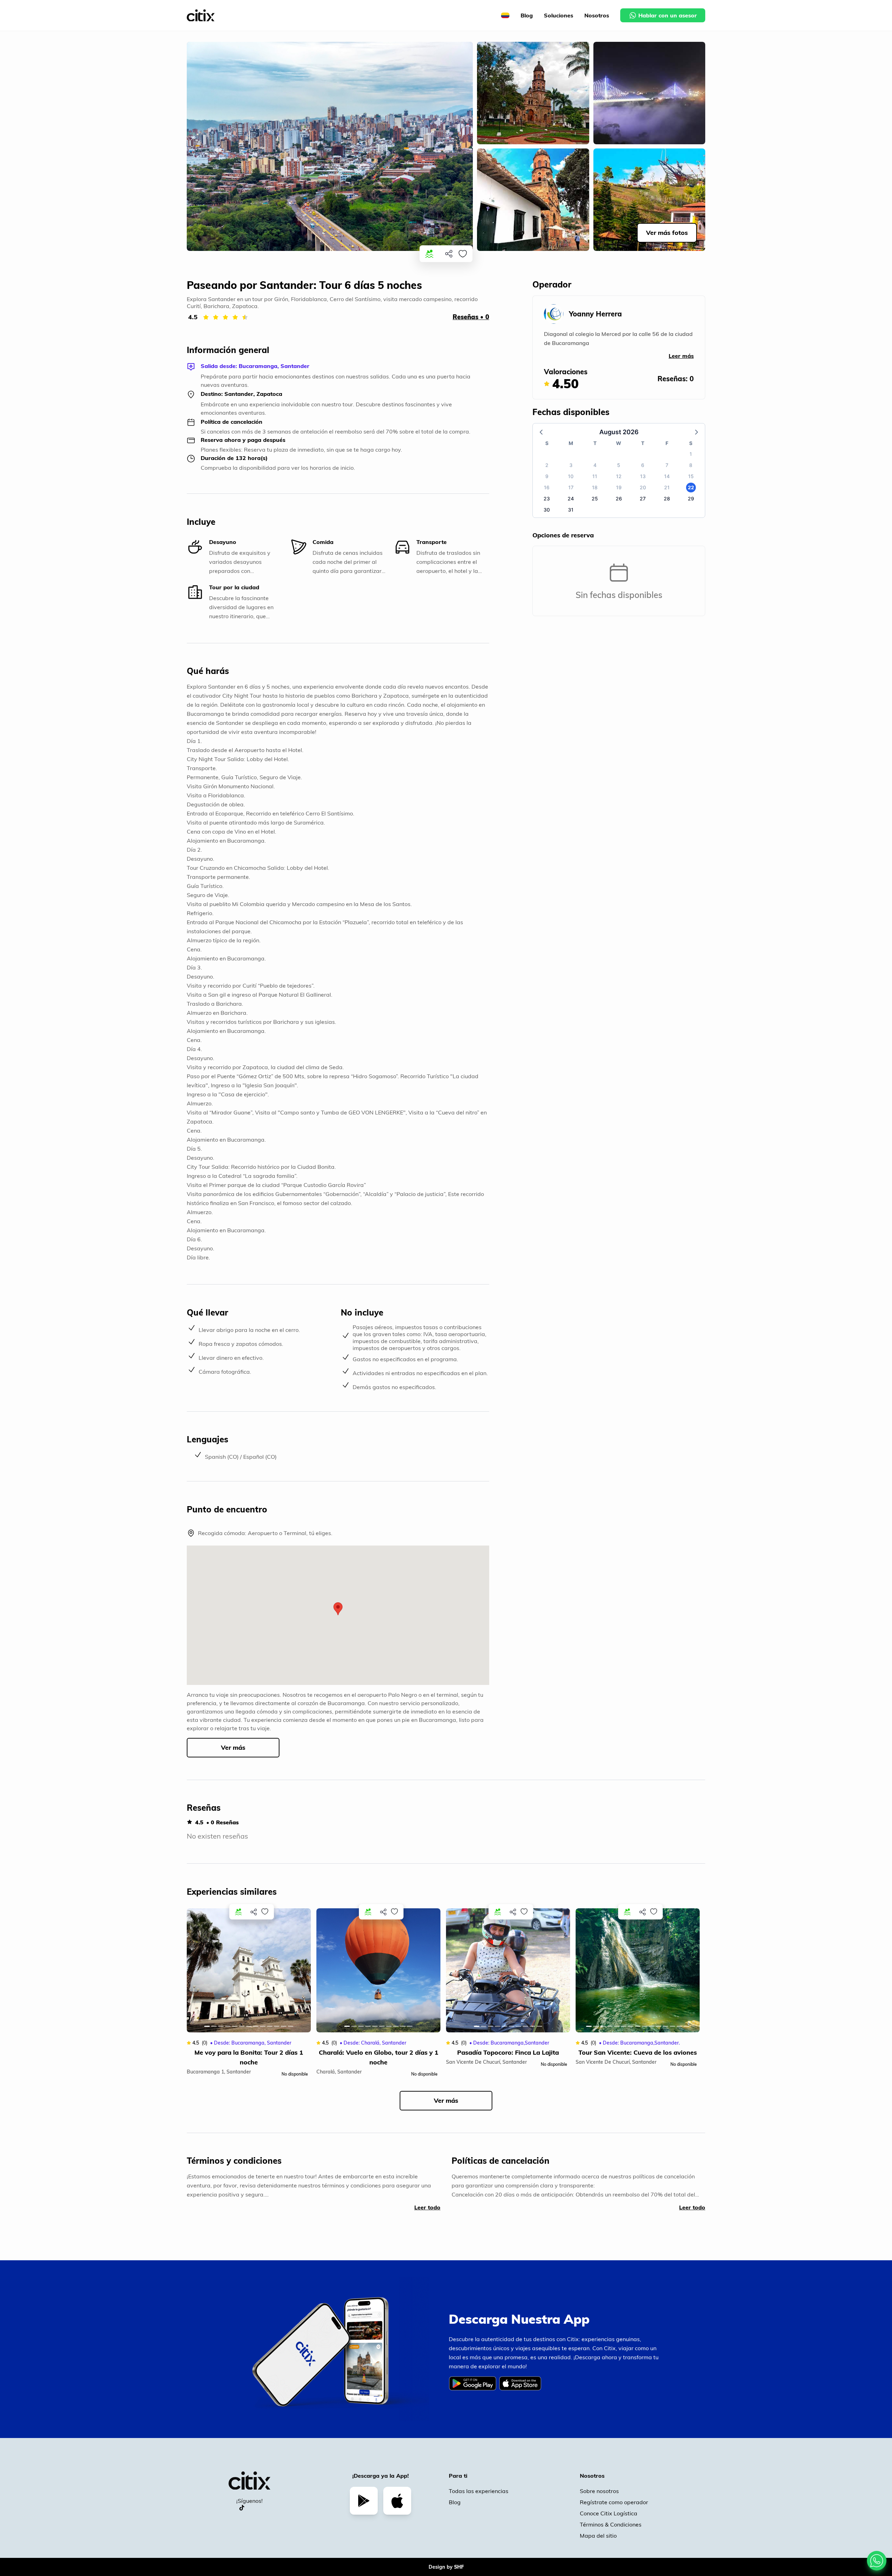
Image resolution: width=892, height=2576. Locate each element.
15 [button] (691, 476)
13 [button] (643, 476)
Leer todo (427, 2207)
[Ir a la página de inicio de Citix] (201, 16)
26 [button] (619, 499)
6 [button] (643, 465)
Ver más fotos (667, 233)
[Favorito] (463, 254)
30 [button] (547, 510)
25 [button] (595, 499)
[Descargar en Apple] (520, 2383)
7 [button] (667, 465)
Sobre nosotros (599, 2491)
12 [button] (619, 476)
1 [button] (691, 454)
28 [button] (667, 499)
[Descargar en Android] (472, 2383)
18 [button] (595, 487)
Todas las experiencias (479, 2491)
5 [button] (619, 465)
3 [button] (571, 465)
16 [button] (547, 487)
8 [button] (691, 465)
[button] (338, 1609)
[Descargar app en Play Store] (364, 2501)
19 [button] (619, 487)
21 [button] (667, 487)
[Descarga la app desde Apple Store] (521, 2389)
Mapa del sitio (598, 2536)
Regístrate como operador (614, 2502)
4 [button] (595, 465)
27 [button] (643, 499)
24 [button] (571, 499)
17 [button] (571, 487)
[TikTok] (242, 2508)
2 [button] (547, 465)
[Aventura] (429, 254)
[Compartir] (449, 254)
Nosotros (597, 15)
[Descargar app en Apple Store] (397, 2501)
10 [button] (571, 476)
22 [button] (691, 487)
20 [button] (643, 487)
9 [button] (547, 476)
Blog (527, 15)
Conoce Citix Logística (609, 2513)
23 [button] (547, 499)
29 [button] (691, 499)
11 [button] (595, 476)
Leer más (681, 356)
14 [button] (667, 476)
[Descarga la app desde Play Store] (474, 2389)
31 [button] (571, 510)
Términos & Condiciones (611, 2524)
